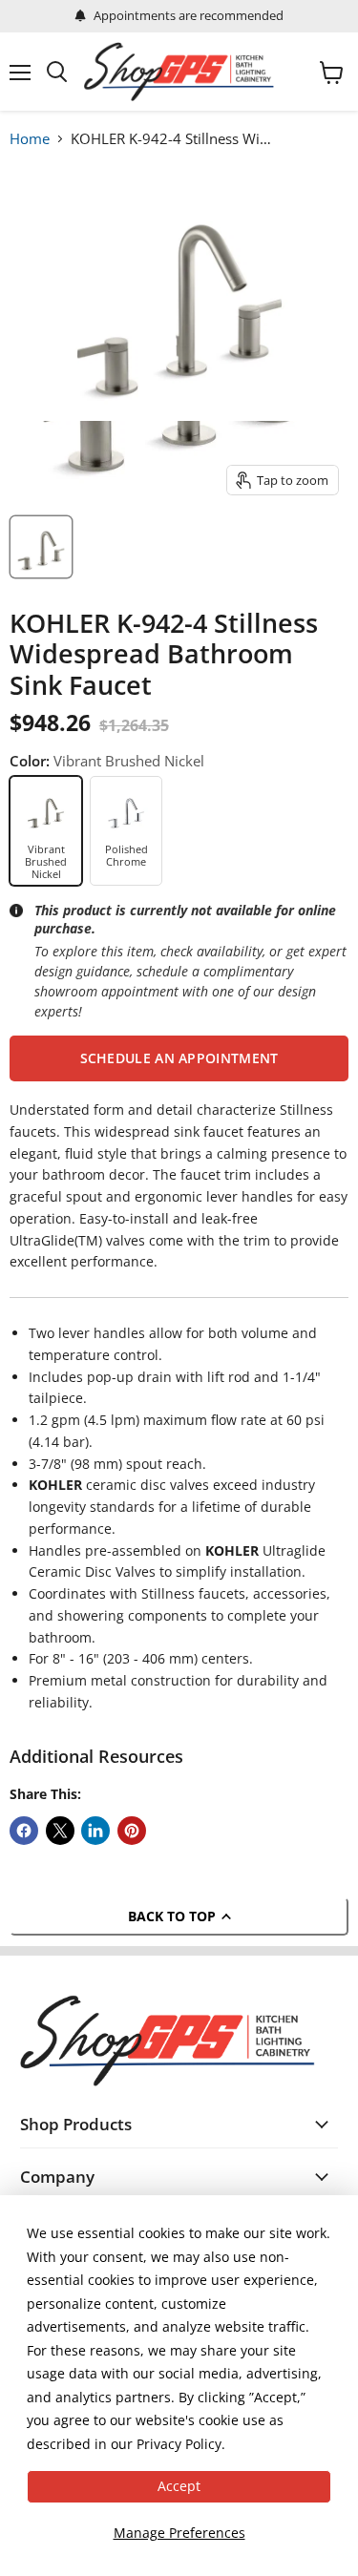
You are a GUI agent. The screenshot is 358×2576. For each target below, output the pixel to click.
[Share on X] (60, 1831)
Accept (179, 2486)
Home (30, 138)
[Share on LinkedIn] (95, 1831)
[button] (179, 1058)
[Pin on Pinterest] (132, 1831)
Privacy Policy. (181, 2444)
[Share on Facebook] (24, 1831)
